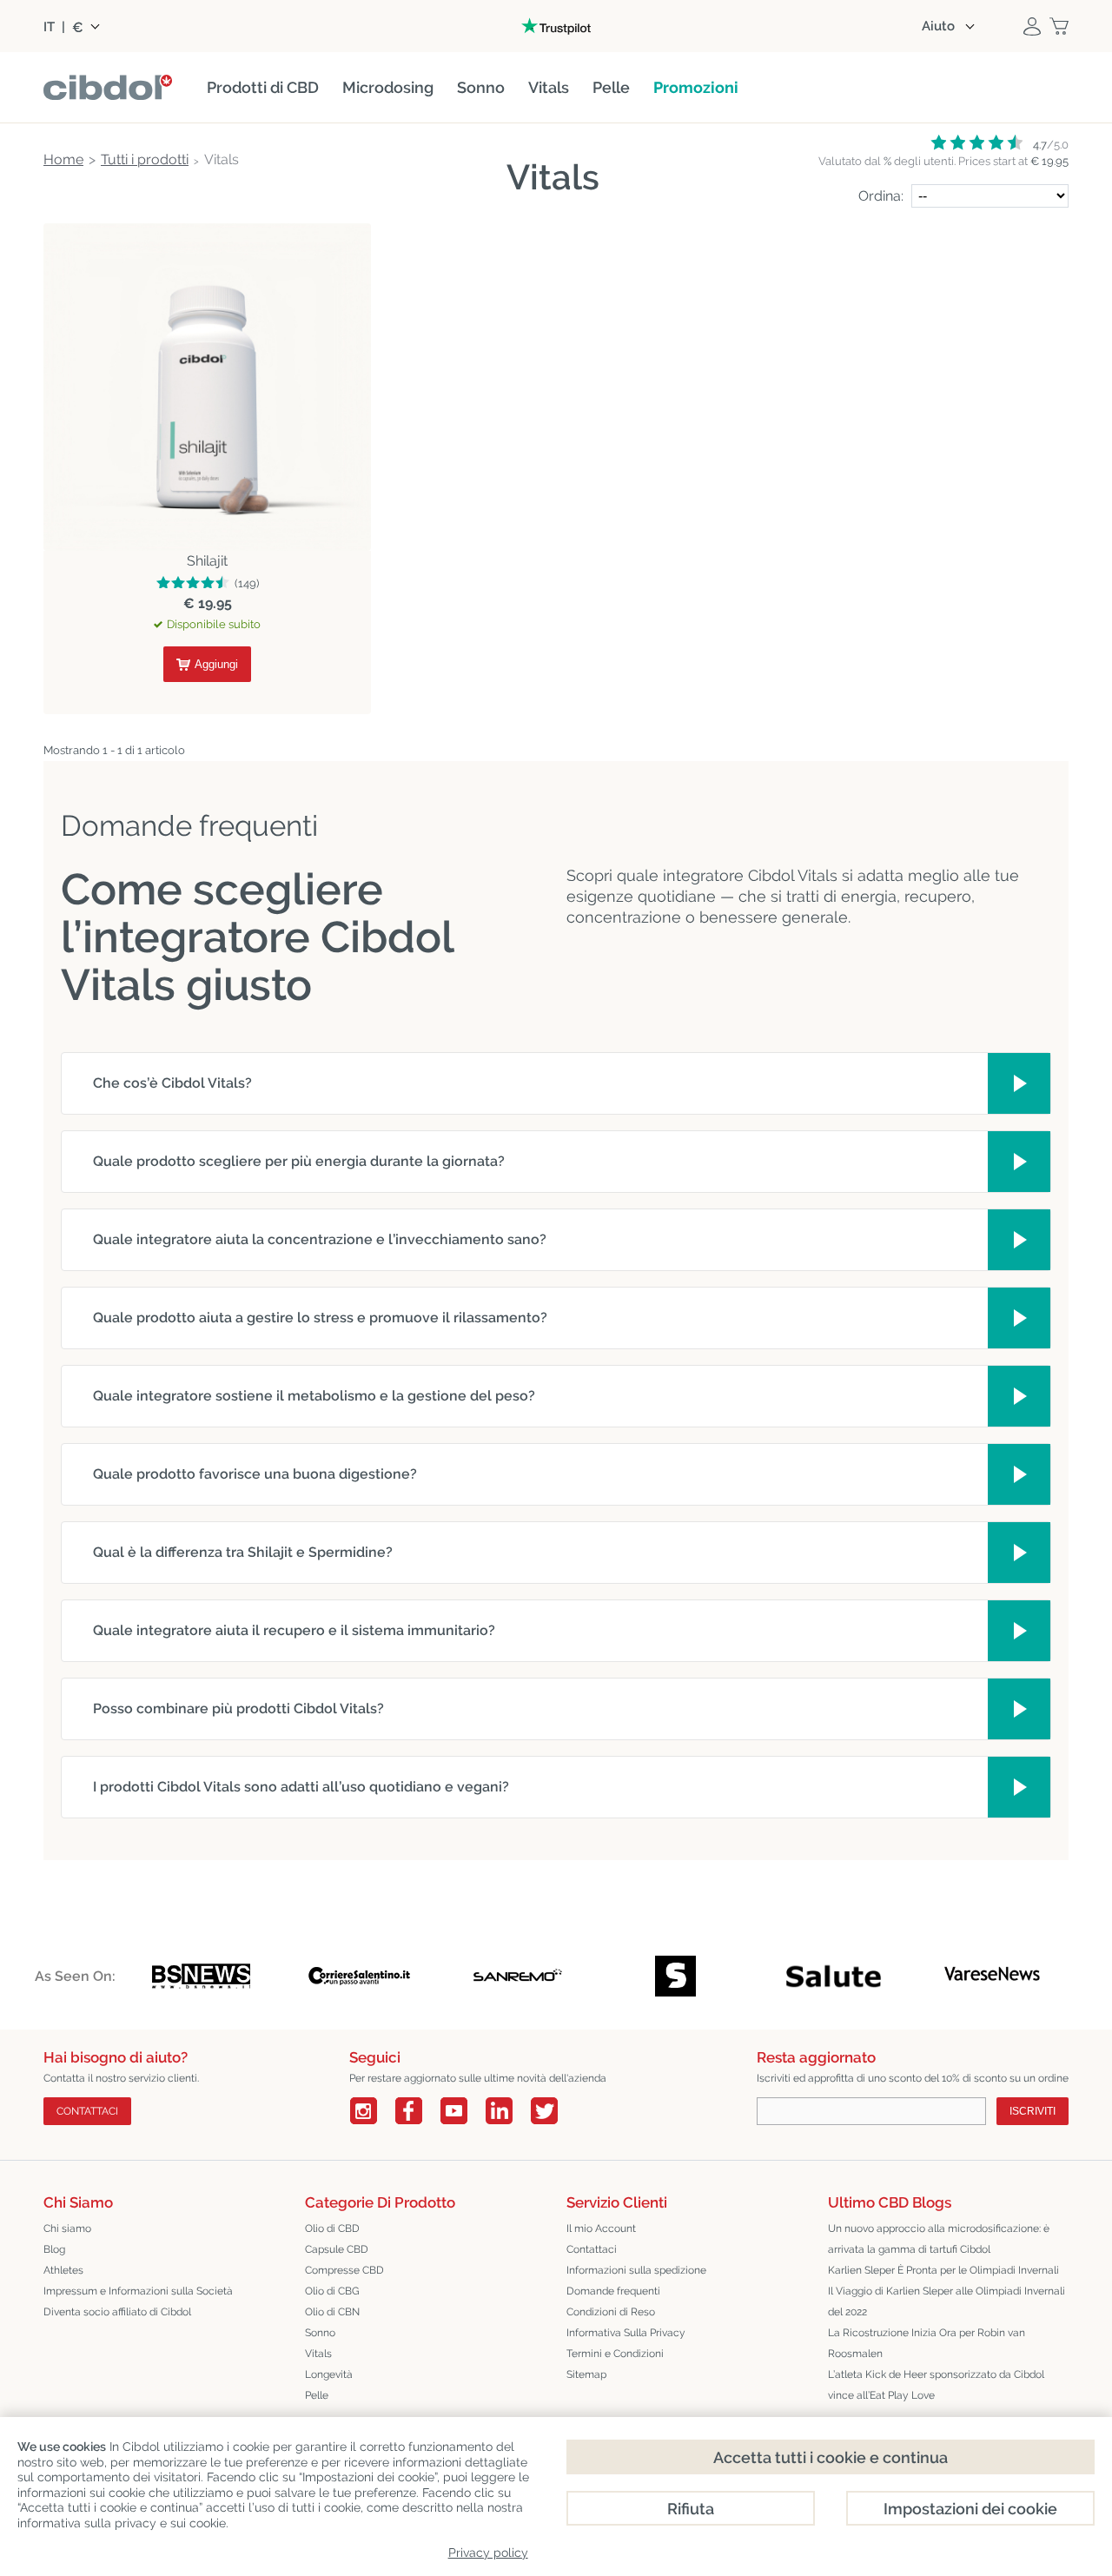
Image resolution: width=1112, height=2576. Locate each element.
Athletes (63, 2270)
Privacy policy (488, 2553)
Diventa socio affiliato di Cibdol (117, 2312)
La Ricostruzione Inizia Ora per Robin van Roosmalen (927, 2343)
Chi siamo (67, 2228)
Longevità (329, 2374)
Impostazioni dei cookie (970, 2509)
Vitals (318, 2354)
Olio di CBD (332, 2228)
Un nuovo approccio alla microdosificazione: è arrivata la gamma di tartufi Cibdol (939, 2239)
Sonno (320, 2333)
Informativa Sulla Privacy (626, 2333)
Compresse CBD (344, 2270)
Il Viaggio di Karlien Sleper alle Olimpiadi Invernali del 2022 (947, 2301)
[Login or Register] (1032, 26)
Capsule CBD (337, 2249)
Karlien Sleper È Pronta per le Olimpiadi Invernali (943, 2270)
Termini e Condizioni (615, 2354)
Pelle (317, 2395)
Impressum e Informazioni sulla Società (138, 2291)
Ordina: (881, 196)
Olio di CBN (332, 2312)
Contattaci (592, 2249)
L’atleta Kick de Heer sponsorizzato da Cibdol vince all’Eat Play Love (936, 2385)
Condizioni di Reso (611, 2312)
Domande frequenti (613, 2291)
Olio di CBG (332, 2291)
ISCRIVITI (1033, 2111)
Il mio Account (601, 2228)
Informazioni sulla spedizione (636, 2270)
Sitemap (586, 2374)
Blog (54, 2249)
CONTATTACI (87, 2111)
